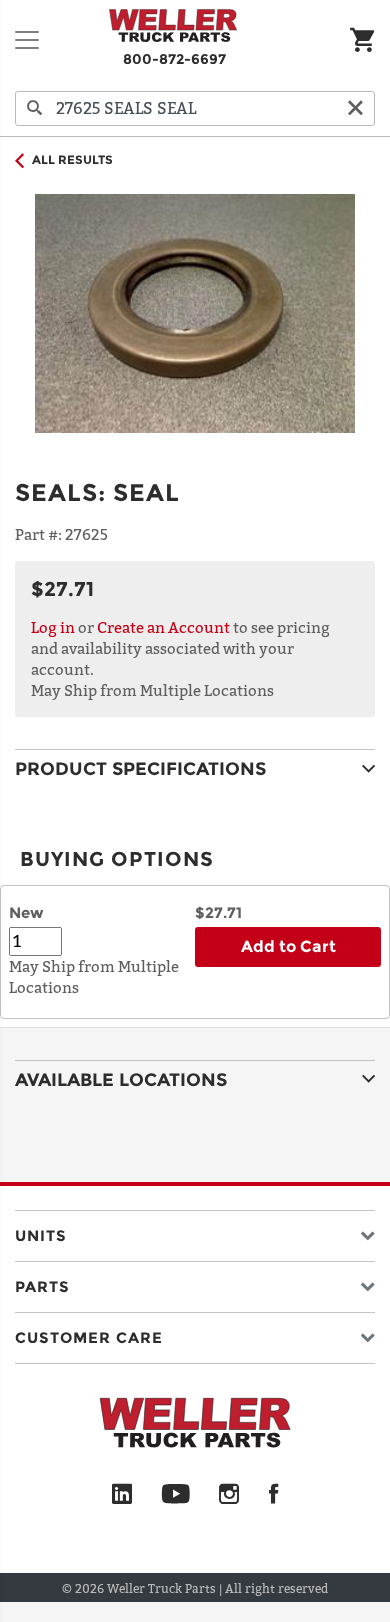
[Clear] (355, 108)
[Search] (35, 108)
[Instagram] (229, 1495)
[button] (195, 1231)
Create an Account (163, 627)
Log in (53, 627)
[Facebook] (273, 1495)
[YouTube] (175, 1495)
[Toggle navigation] (27, 40)
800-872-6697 (174, 59)
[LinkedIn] (122, 1495)
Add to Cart (288, 946)
